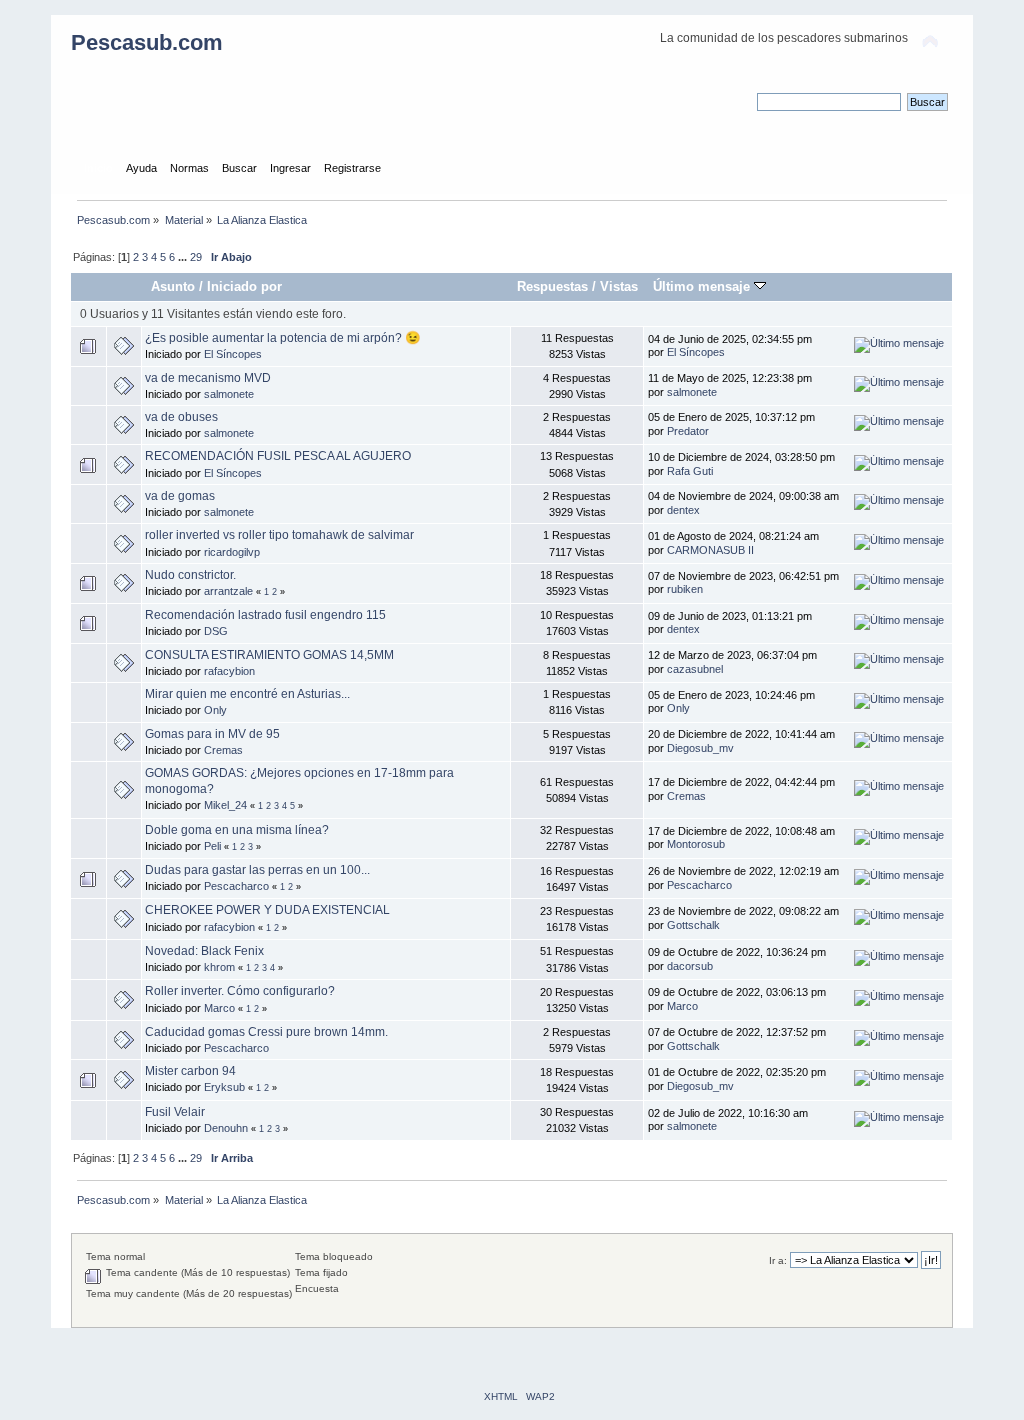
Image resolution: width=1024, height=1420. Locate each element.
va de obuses (181, 417)
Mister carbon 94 (190, 1071)
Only (215, 710)
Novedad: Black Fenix (204, 951)
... (184, 257)
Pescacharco (236, 886)
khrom (219, 967)
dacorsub (690, 966)
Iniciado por (244, 286)
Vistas (619, 286)
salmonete (229, 394)
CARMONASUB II (710, 550)
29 (196, 257)
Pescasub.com (147, 42)
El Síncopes (233, 354)
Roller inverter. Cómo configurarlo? (240, 991)
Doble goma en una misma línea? (237, 830)
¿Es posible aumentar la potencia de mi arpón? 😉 (283, 338)
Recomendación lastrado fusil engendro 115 (265, 615)
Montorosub (696, 844)
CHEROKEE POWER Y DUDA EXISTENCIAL (267, 910)
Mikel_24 (225, 805)
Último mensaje (703, 286)
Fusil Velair (175, 1112)
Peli (212, 846)
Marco (219, 1008)
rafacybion (229, 671)
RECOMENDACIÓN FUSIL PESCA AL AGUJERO (278, 456)
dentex (683, 510)
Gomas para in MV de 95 (212, 734)
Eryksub (224, 1087)
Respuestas (552, 286)
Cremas (223, 750)
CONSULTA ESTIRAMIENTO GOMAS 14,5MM (269, 655)
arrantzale (228, 591)
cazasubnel (695, 669)
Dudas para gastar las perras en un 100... (257, 870)
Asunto (173, 286)
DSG (216, 631)
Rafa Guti (690, 471)
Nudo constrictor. (190, 575)
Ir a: (778, 1260)
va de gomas (180, 496)
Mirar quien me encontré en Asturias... (247, 694)
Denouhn (226, 1128)
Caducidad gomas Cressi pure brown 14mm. (266, 1032)
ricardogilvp (232, 552)
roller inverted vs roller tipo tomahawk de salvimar (279, 535)
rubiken (685, 589)
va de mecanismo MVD (208, 378)
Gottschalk (693, 925)
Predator (688, 431)
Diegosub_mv (700, 748)
